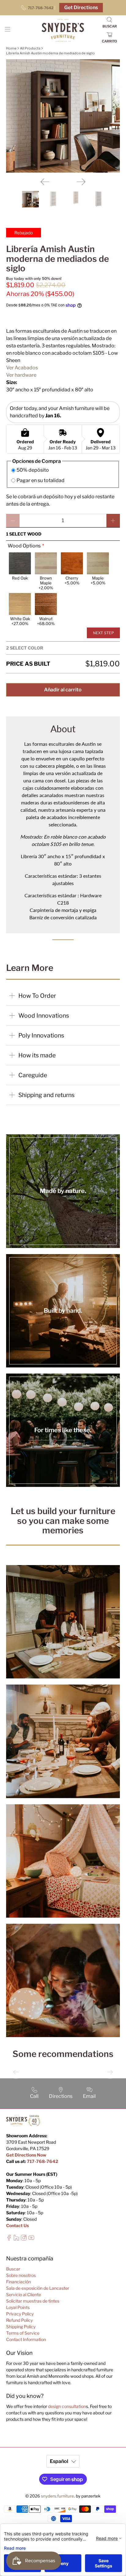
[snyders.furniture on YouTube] (31, 2239)
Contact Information (26, 2339)
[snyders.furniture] (63, 31)
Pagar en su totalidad (41, 480)
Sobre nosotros (21, 2275)
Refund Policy (19, 2320)
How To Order (37, 996)
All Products (30, 48)
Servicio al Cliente (24, 2294)
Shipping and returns (46, 1095)
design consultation (67, 2406)
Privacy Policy (20, 2314)
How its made (37, 1055)
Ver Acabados (22, 368)
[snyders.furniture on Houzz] (16, 2239)
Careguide (33, 1075)
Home (11, 48)
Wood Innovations (44, 1015)
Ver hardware (21, 375)
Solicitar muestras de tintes (33, 2301)
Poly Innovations (41, 1035)
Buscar (13, 2269)
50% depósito (33, 470)
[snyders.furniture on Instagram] (24, 2239)
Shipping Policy (21, 2327)
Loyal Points (18, 2307)
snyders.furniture (57, 2496)
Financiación (19, 2282)
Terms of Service (23, 2333)
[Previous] (45, 182)
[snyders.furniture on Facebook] (9, 2239)
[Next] (81, 182)
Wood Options (24, 546)
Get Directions (81, 7)
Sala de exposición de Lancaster (38, 2288)
